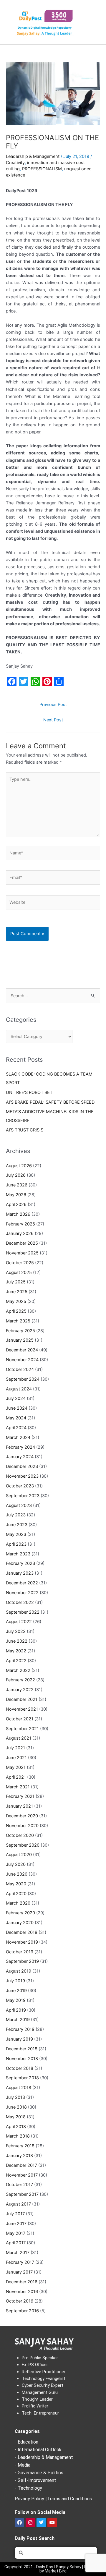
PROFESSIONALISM (42, 169)
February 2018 (20, 2146)
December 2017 (21, 2165)
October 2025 (20, 1263)
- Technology (28, 2488)
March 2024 (18, 1437)
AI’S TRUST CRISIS (25, 1130)
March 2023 (18, 1554)
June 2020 (17, 1874)
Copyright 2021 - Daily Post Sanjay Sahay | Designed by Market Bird (53, 2569)
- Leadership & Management (44, 2457)
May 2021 (16, 1767)
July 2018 (15, 2097)
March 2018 (18, 2136)
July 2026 (16, 1175)
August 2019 (19, 1971)
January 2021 (19, 1806)
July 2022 (16, 1631)
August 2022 (19, 1622)
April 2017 (16, 2243)
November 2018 (22, 2059)
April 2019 (16, 2010)
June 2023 (17, 1525)
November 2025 (22, 1253)
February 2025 (20, 1331)
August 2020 (19, 1855)
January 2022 (20, 1690)
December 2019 (22, 1932)
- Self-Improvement (35, 2480)
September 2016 (22, 2311)
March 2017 (18, 2253)
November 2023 (22, 1476)
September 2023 (23, 1496)
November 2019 (22, 1942)
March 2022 (18, 1670)
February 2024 (20, 1447)
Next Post (53, 720)
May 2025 (16, 1301)
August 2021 (19, 1738)
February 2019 (20, 2029)
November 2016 (22, 2292)
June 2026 (17, 1185)
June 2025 (17, 1292)
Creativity (15, 163)
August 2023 (19, 1505)
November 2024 (22, 1360)
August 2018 (19, 2088)
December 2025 (22, 1243)
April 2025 (16, 1311)
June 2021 (16, 1758)
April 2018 (16, 2127)
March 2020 (18, 1903)
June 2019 (16, 1991)
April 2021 (16, 1777)
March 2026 (18, 1214)
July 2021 (15, 1748)
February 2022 (20, 1680)
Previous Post (53, 705)
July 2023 (16, 1515)
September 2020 (23, 1845)
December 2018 (22, 2049)
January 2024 (20, 1457)
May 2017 (16, 2233)
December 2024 (22, 1350)
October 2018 (20, 2068)
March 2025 (18, 1321)
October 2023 (20, 1486)
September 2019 (22, 1961)
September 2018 (22, 2078)
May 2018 (16, 2117)
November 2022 (22, 1593)
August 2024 (19, 1389)
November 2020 (22, 1826)
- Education (26, 2442)
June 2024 (17, 1408)
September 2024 (23, 1379)
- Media (23, 2465)
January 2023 (20, 1573)
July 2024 (16, 1398)
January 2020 (20, 1923)
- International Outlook (38, 2450)
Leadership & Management (33, 156)
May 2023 (16, 1534)
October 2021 (20, 1719)
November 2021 (22, 1709)
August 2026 (19, 1166)
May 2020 (16, 1884)
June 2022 (17, 1641)
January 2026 (20, 1233)
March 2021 (18, 1787)
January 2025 (20, 1340)
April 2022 (16, 1661)
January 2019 (19, 2039)
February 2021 (20, 1796)
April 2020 (16, 1894)
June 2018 (16, 2107)
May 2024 (16, 1418)
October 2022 (20, 1602)
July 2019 (15, 1981)
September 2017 (22, 2194)
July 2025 (16, 1282)
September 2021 (22, 1729)
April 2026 (16, 1204)
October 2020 (20, 1835)
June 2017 (16, 2224)
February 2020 (20, 1913)
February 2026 (20, 1224)
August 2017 (18, 2204)
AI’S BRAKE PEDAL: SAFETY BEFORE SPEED (50, 1102)
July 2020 (16, 1864)
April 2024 (16, 1428)
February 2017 (20, 2262)
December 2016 (22, 2282)
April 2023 (16, 1544)
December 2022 (22, 1583)
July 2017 (15, 2214)
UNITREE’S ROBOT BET (29, 1092)
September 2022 (23, 1612)
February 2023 (20, 1563)
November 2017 (22, 2175)
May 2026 (16, 1195)
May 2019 (16, 2000)
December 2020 (22, 1816)
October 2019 (20, 1952)
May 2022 (16, 1651)
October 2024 (20, 1369)
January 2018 (19, 2156)
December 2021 (22, 1699)
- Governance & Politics (39, 2473)
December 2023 (22, 1466)
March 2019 (18, 2020)
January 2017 (19, 2272)
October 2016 (20, 2301)
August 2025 (19, 1272)
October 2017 (19, 2185)
